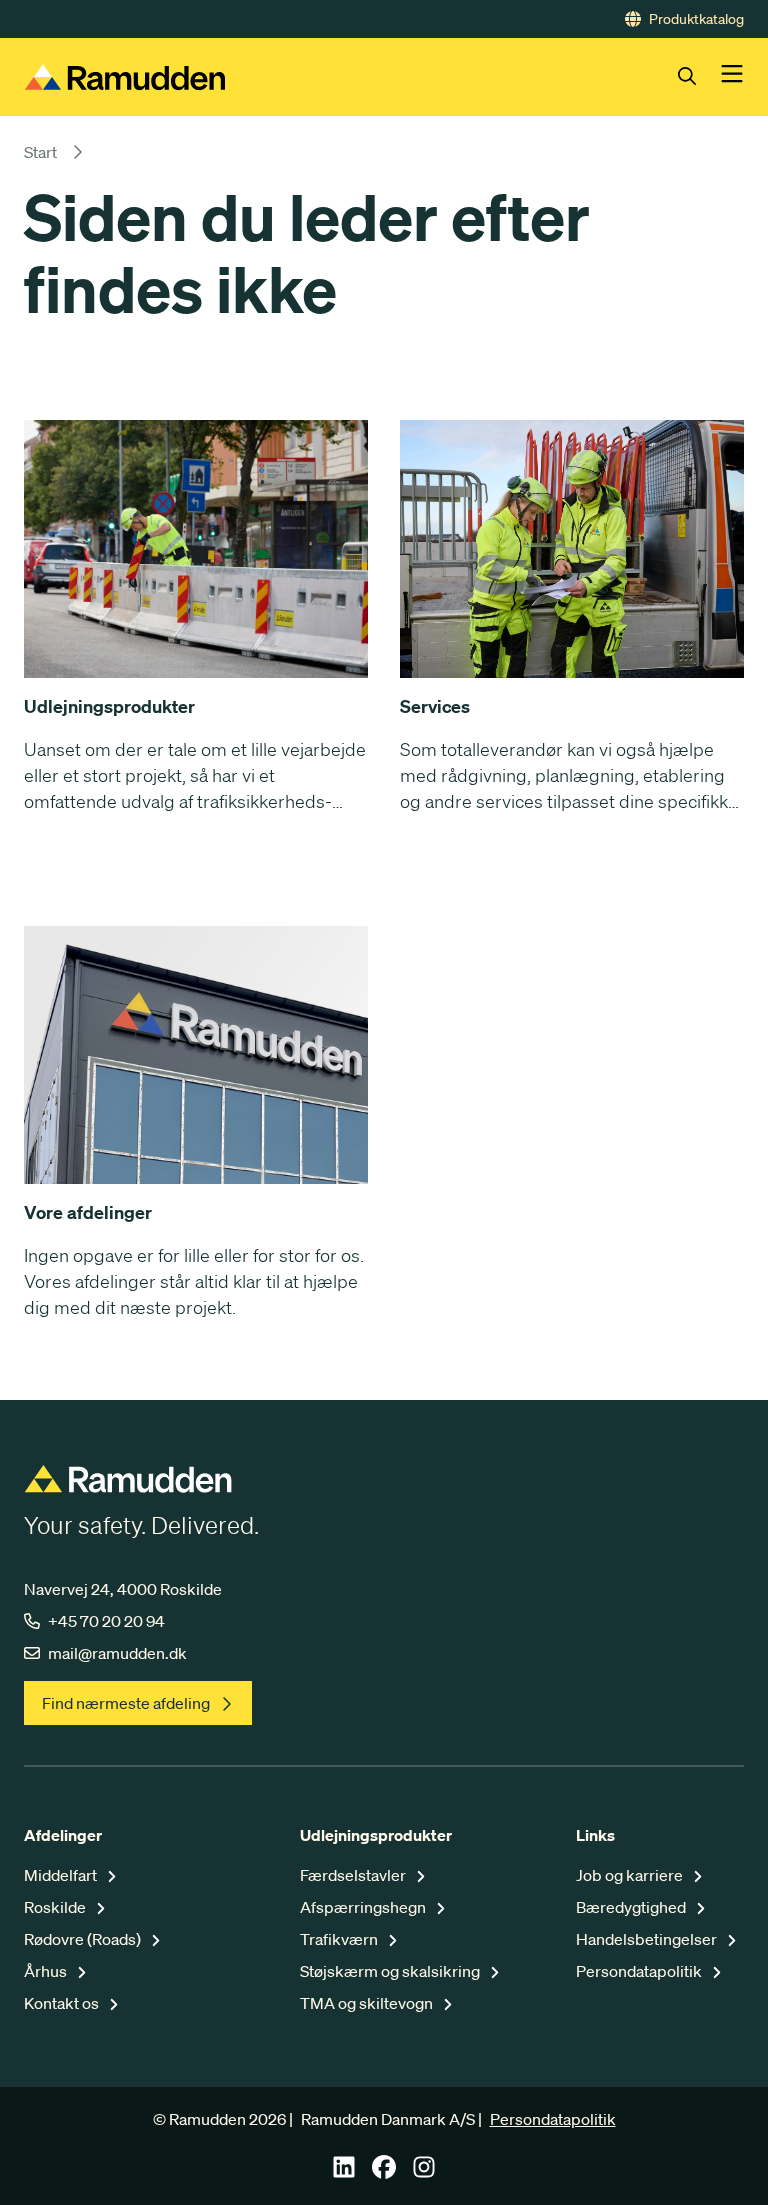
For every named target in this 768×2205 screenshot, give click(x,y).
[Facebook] (384, 2173)
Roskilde (56, 1907)
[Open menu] (732, 77)
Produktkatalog (696, 19)
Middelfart (62, 1875)
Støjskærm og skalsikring (391, 1971)
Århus (47, 1971)
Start (40, 152)
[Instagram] (424, 2173)
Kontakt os (63, 2003)
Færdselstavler (354, 1875)
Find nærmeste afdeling (126, 1703)
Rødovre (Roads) (84, 1939)
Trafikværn (340, 1939)
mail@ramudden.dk (117, 1653)
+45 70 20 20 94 (106, 1621)
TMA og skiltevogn (368, 2003)
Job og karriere (631, 1875)
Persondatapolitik (640, 1971)
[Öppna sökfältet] (699, 77)
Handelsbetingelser (648, 1939)
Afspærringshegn (364, 1907)
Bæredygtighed (632, 1907)
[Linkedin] (344, 2173)
